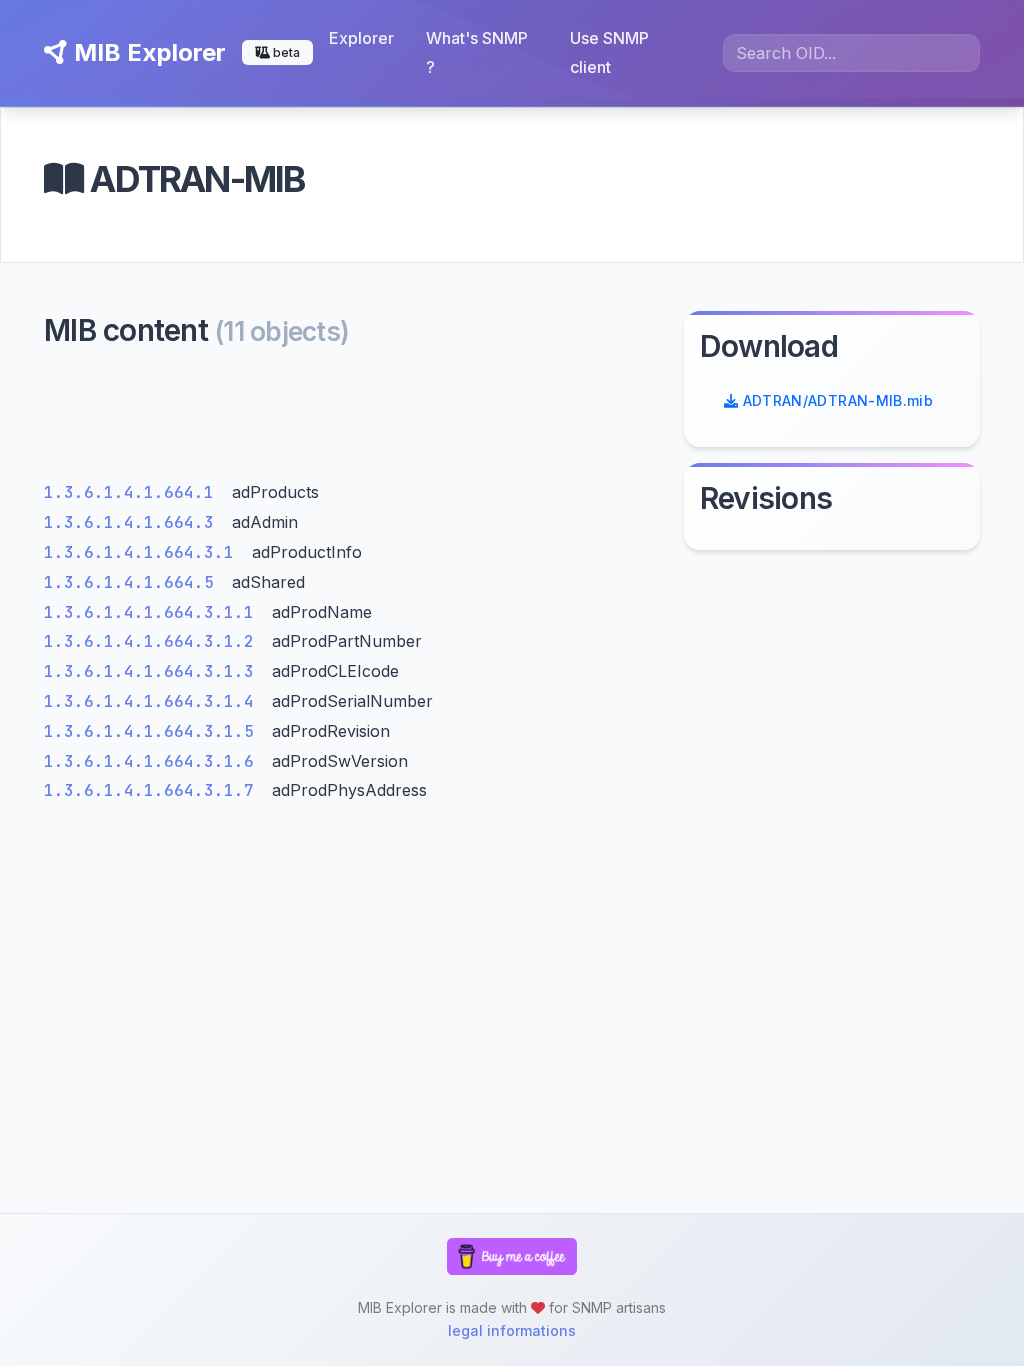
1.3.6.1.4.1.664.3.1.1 (154, 612)
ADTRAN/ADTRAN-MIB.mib (835, 400)
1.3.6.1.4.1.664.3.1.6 (154, 761)
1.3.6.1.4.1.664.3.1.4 (154, 701)
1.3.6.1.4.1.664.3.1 (144, 552)
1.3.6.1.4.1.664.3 (134, 522)
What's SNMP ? (477, 52)
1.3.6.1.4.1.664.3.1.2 (154, 641)
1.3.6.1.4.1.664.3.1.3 (154, 671)
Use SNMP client (609, 52)
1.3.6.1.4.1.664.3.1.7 (154, 790)
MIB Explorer (147, 52)
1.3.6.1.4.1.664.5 (134, 582)
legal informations (512, 1330)
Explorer (361, 38)
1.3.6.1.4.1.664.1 (134, 492)
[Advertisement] (352, 420)
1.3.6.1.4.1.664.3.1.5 (154, 731)
